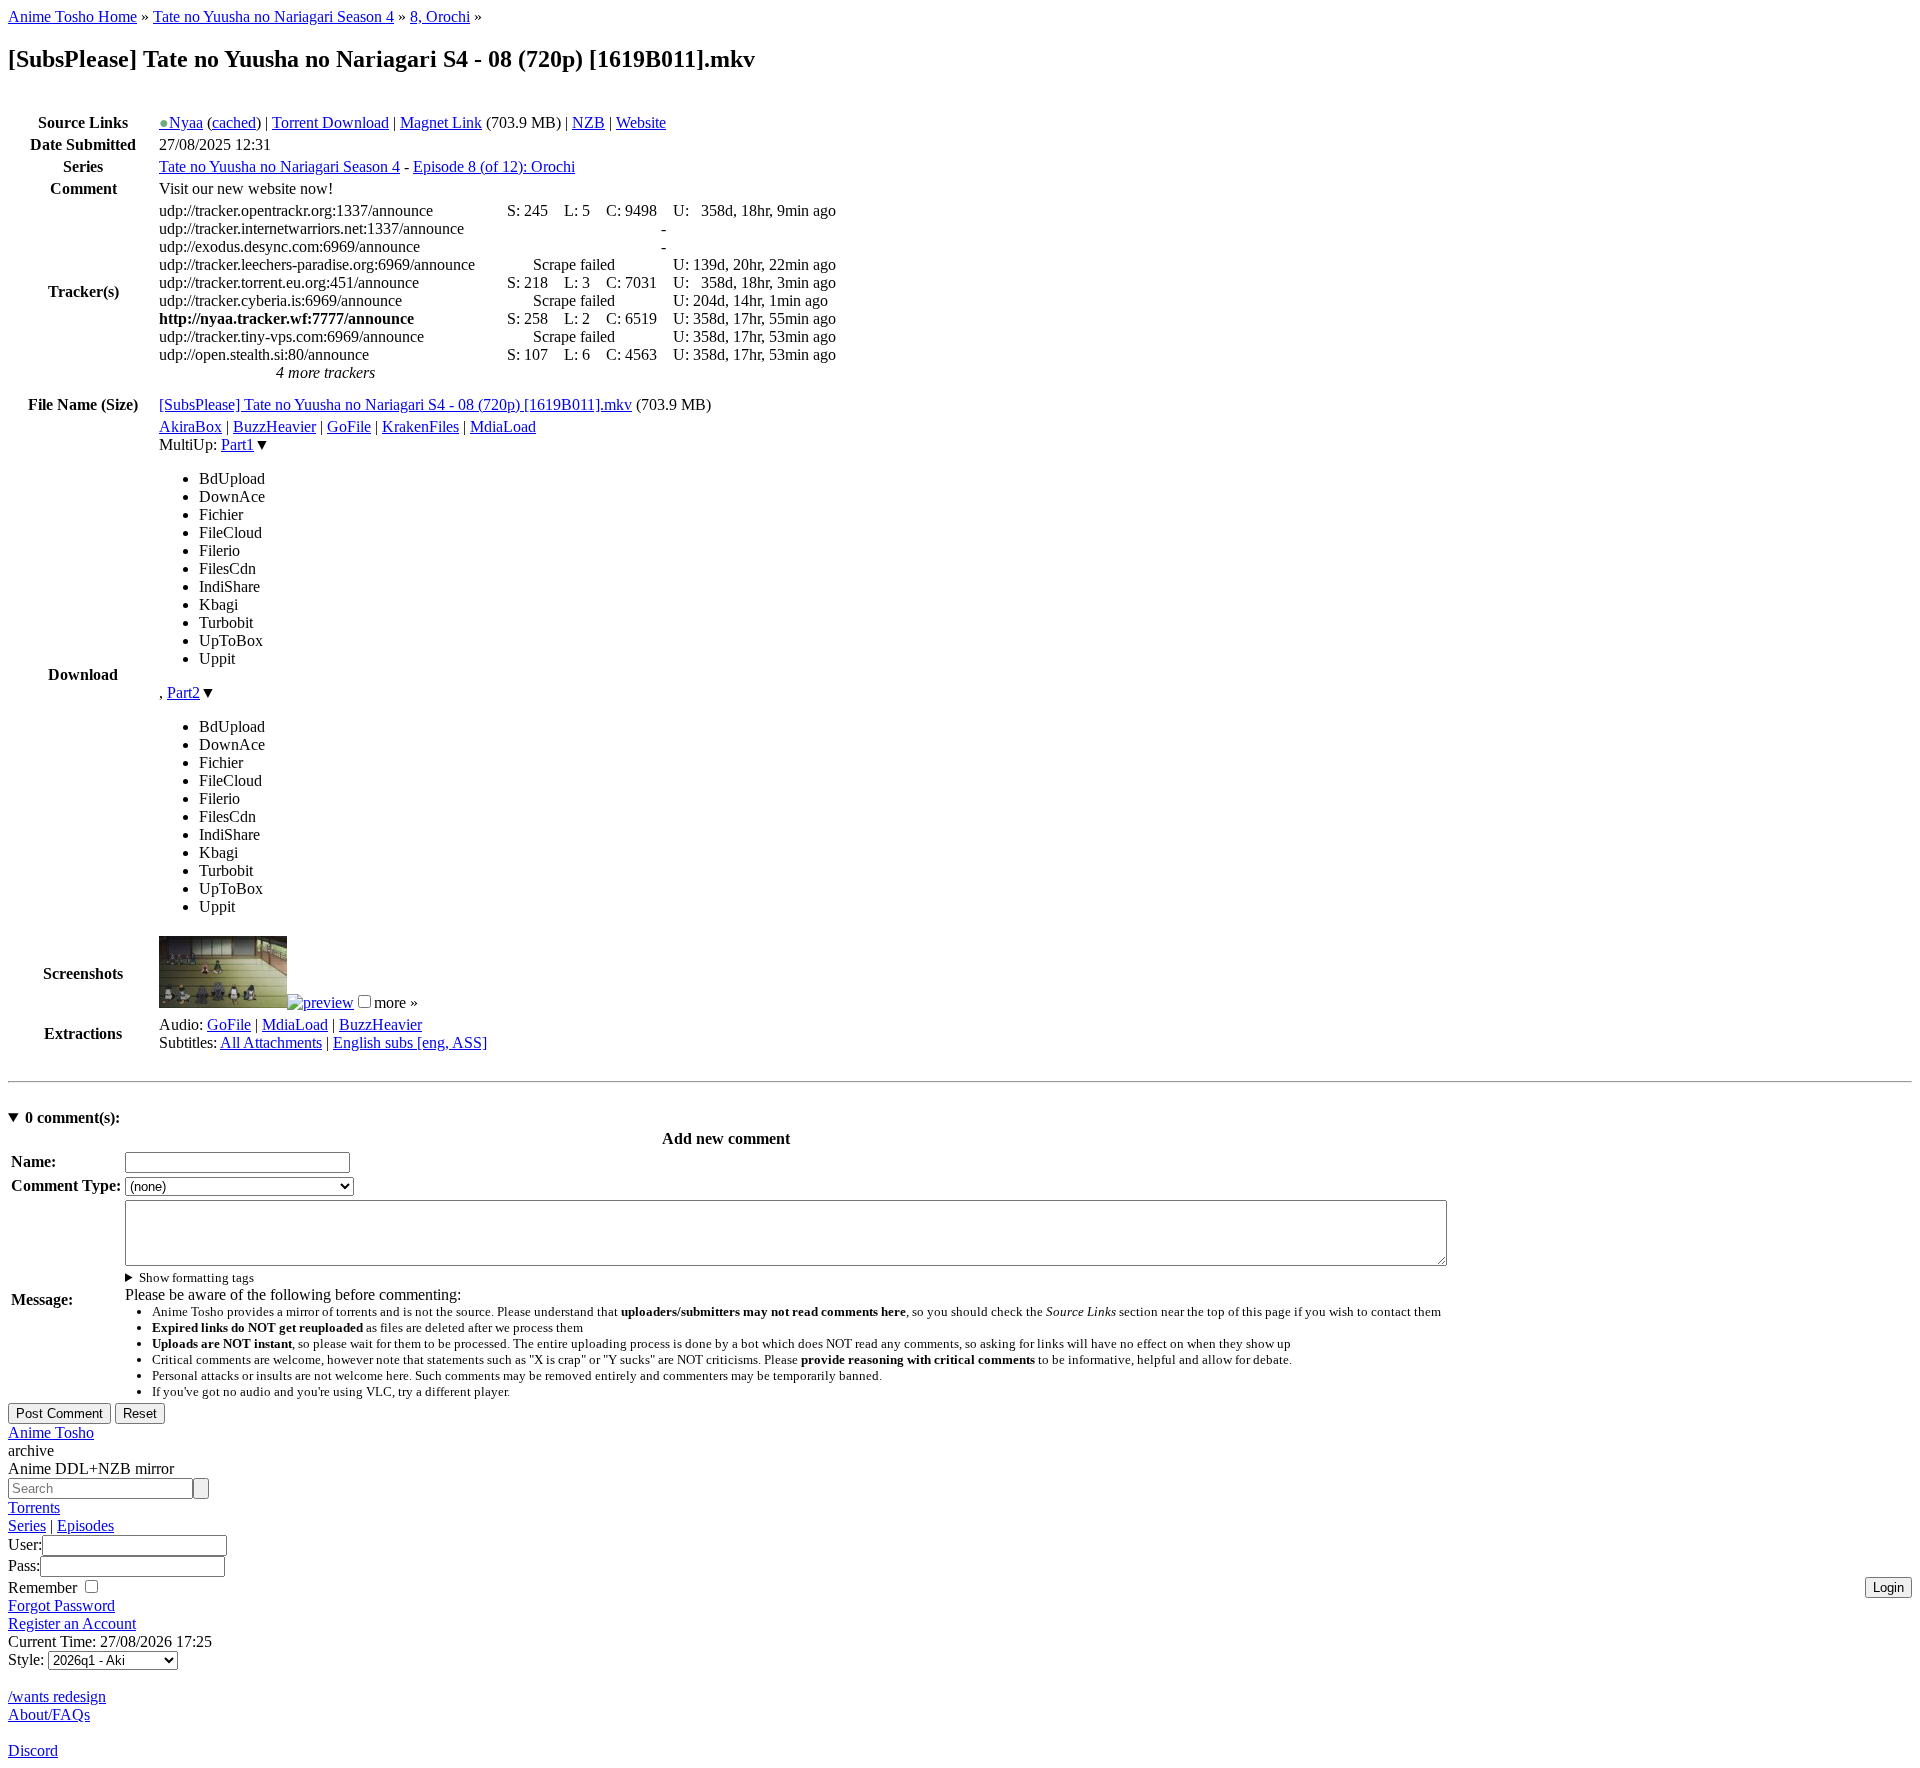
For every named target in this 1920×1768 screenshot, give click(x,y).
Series (27, 1525)
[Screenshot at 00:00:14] (223, 1002)
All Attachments (271, 1042)
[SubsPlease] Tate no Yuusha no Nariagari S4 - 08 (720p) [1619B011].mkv (395, 404)
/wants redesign (57, 1696)
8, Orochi (440, 16)
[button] (364, 1001)
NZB (588, 122)
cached (234, 122)
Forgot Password (61, 1605)
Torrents (34, 1507)
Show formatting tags (196, 1277)
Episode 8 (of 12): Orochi (494, 166)
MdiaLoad (503, 426)
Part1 (237, 444)
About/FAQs (49, 1714)
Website (641, 122)
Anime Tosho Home (72, 16)
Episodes (85, 1525)
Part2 (183, 692)
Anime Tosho (51, 1432)
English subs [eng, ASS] (410, 1042)
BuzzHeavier (274, 426)
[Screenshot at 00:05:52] (320, 1002)
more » (396, 1002)
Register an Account (72, 1623)
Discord (33, 1750)
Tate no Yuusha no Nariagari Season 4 (273, 16)
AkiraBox (190, 426)
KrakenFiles (420, 426)
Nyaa (181, 122)
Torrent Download (330, 122)
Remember (44, 1587)
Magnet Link (441, 122)
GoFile (349, 426)
